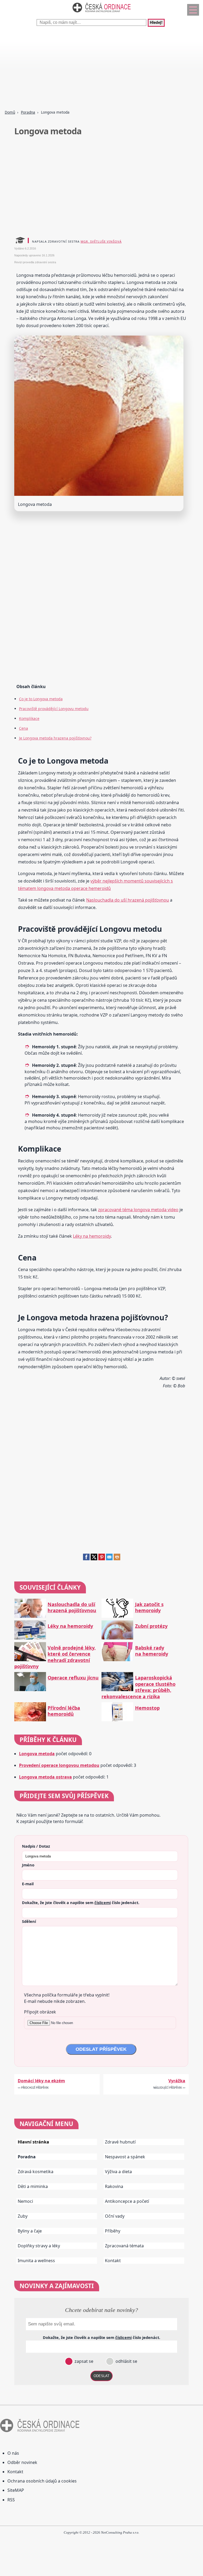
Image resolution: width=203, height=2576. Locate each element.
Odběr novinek (22, 2462)
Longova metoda (37, 1754)
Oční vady (115, 2216)
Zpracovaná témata (124, 2246)
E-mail (28, 1884)
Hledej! (156, 23)
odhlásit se (126, 2361)
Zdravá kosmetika (36, 2172)
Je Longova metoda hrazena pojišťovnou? (55, 738)
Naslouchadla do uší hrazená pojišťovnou (128, 900)
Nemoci (25, 2201)
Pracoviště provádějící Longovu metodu (54, 709)
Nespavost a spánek (125, 2157)
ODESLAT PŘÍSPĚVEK (101, 2049)
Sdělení (29, 1921)
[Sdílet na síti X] (94, 1559)
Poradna (28, 112)
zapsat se (83, 2361)
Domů (10, 112)
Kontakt (113, 2261)
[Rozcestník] (193, 10)
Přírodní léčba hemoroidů (64, 1711)
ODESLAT (101, 2376)
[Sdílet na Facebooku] (86, 1559)
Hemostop (147, 1708)
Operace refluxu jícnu (73, 1678)
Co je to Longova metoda (41, 699)
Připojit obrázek (40, 2012)
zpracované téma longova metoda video (138, 1210)
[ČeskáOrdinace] (101, 14)
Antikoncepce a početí (127, 2201)
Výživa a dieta (118, 2172)
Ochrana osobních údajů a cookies (42, 2481)
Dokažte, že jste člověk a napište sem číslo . (81, 1902)
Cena (24, 728)
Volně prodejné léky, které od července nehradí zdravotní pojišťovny (55, 1657)
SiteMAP (16, 2490)
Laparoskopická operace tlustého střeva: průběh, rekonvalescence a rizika (139, 1687)
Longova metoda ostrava (45, 1777)
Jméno (28, 1865)
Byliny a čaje (30, 2231)
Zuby (23, 2216)
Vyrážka (177, 2081)
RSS (11, 2500)
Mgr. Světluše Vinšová (101, 241)
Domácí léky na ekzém (41, 2081)
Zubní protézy (151, 1626)
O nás (13, 2453)
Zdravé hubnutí (120, 2142)
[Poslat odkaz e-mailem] (109, 1559)
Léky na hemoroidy (92, 1236)
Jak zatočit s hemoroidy (149, 1607)
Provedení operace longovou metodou (59, 1765)
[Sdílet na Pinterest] (102, 1559)
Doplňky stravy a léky (39, 2246)
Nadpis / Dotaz (36, 1846)
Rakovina (114, 2186)
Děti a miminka (33, 2186)
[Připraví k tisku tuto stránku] (117, 1559)
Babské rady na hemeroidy (152, 1651)
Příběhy (113, 2231)
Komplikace (29, 718)
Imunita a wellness (36, 2261)
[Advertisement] (101, 69)
